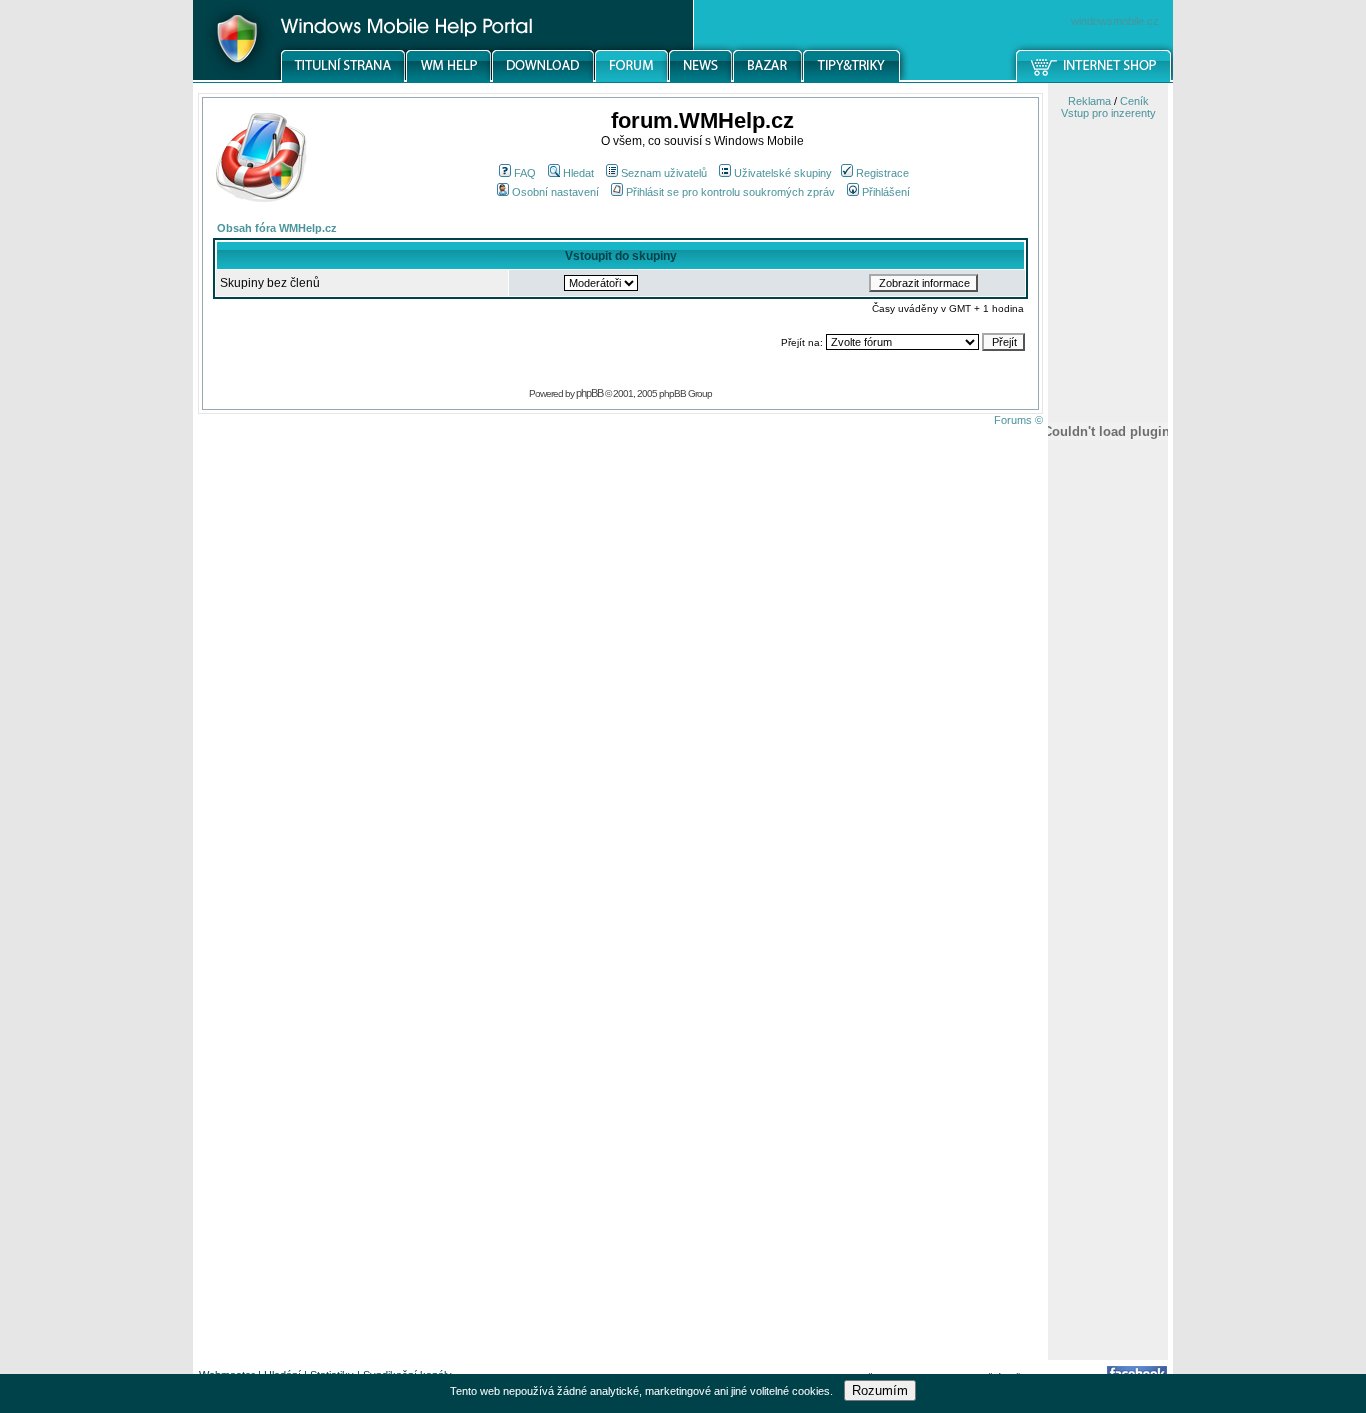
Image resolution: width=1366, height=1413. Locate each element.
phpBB (589, 393)
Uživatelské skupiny (783, 173)
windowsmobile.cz (1115, 21)
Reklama (1089, 101)
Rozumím (880, 1390)
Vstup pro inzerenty (1108, 113)
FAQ (525, 173)
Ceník (1134, 101)
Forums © (1018, 420)
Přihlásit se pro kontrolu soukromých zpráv (730, 192)
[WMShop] (1094, 79)
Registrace (882, 173)
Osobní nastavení (555, 192)
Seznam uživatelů (664, 173)
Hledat (578, 173)
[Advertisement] (1108, 1043)
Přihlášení (886, 192)
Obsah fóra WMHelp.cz (277, 228)
